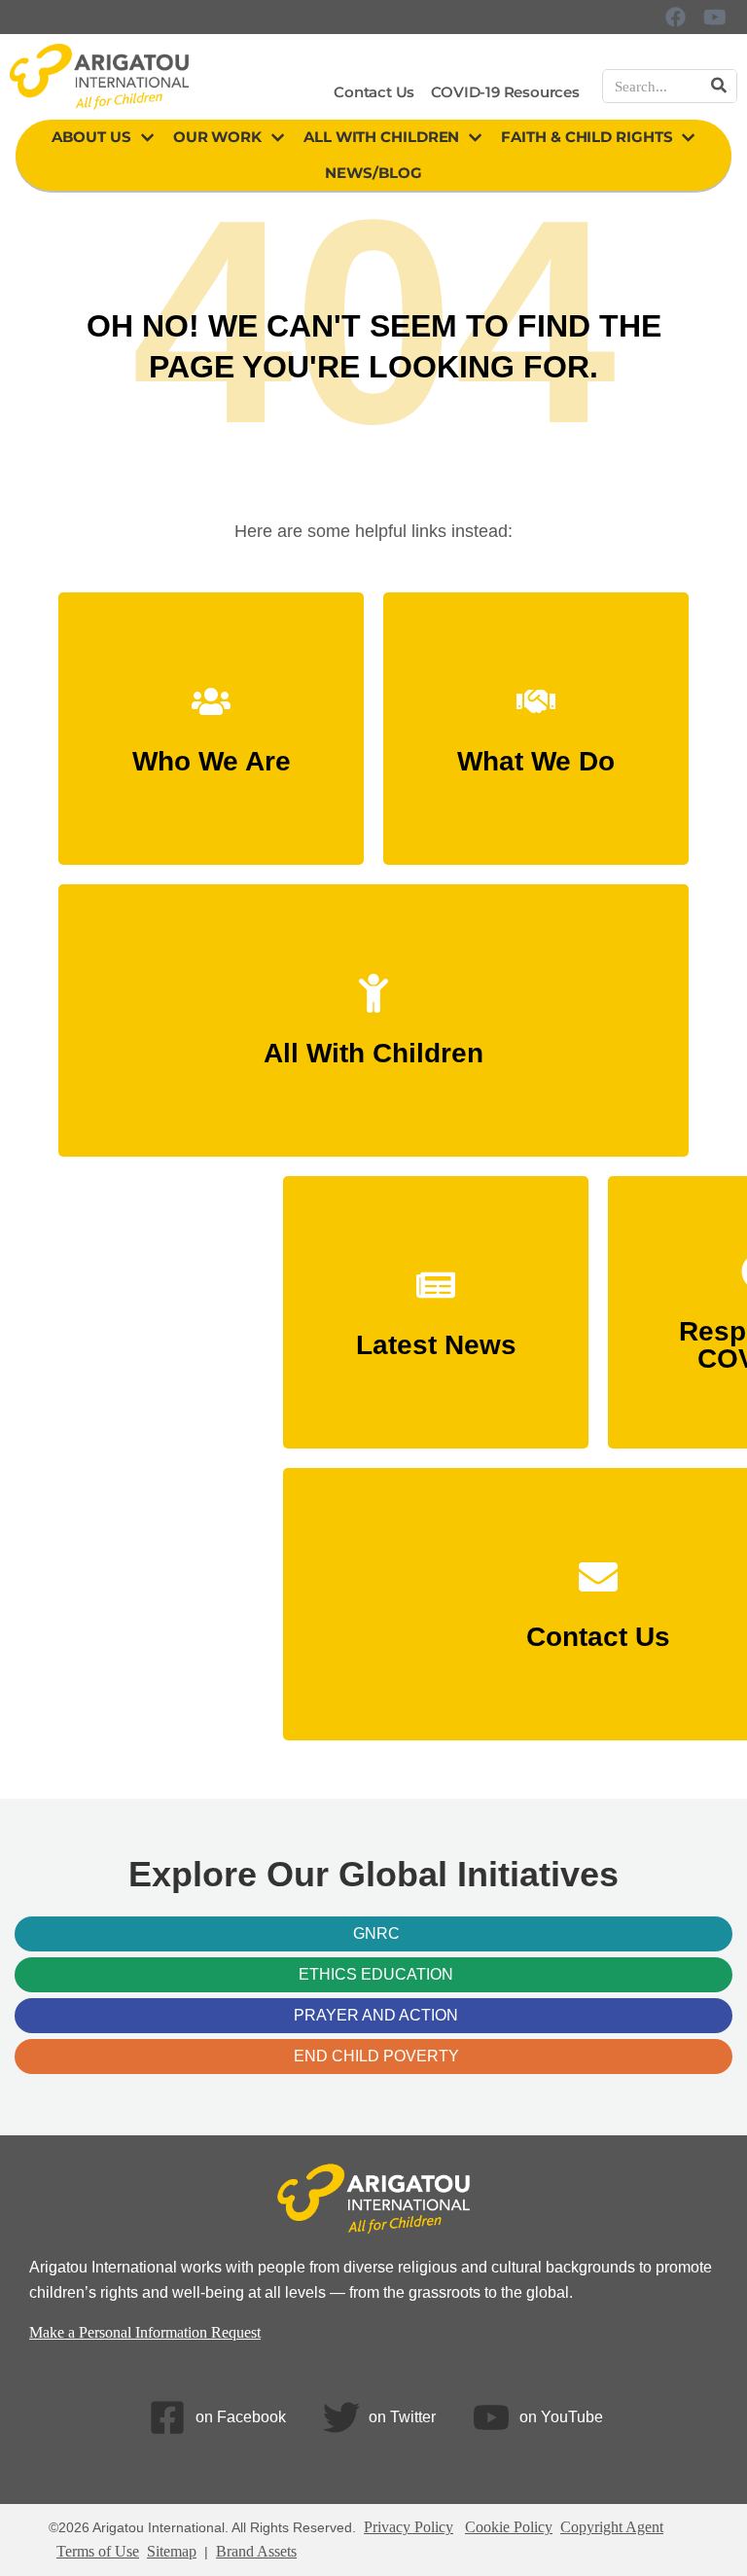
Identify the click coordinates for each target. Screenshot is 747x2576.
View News (436, 1335)
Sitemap (172, 2551)
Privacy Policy (409, 2527)
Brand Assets (256, 2551)
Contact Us (374, 92)
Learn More (212, 751)
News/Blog (373, 173)
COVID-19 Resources (505, 92)
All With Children (381, 137)
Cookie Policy (509, 2527)
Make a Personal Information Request (145, 2332)
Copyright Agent (612, 2527)
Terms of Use (98, 2551)
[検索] (719, 86)
